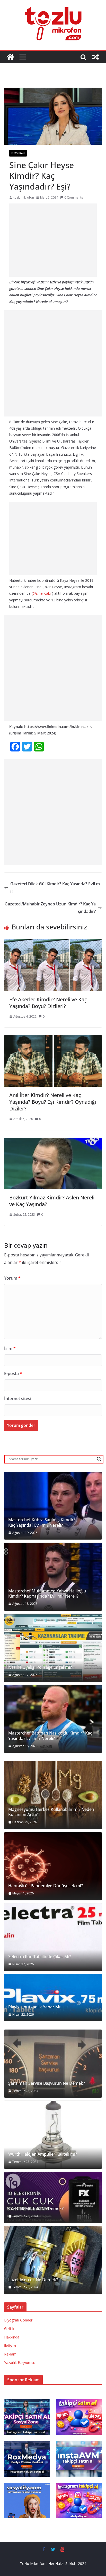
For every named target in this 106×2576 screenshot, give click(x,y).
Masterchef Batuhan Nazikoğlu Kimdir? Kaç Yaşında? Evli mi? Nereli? (50, 1736)
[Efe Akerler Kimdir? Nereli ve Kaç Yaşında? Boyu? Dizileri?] (53, 943)
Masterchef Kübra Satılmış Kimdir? (42, 1520)
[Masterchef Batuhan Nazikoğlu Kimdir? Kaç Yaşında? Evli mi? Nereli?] (53, 1719)
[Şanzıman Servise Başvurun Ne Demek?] (53, 2064)
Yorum (12, 1278)
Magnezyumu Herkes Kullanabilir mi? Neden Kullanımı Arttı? (51, 1812)
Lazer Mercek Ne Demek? (33, 2280)
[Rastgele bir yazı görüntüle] (96, 57)
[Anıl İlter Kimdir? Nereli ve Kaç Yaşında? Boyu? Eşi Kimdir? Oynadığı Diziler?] (53, 1039)
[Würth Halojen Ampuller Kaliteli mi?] (53, 2135)
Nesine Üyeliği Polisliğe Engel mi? (40, 1667)
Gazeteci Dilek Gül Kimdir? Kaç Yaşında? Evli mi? (55, 888)
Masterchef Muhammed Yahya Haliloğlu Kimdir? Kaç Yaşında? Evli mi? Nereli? (47, 1594)
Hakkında (12, 2337)
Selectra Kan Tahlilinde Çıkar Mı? (40, 1957)
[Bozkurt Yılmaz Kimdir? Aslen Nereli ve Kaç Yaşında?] (53, 1141)
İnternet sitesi (18, 1399)
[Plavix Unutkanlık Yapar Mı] (53, 1998)
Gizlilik (9, 2329)
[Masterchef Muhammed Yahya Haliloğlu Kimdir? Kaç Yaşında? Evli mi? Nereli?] (53, 1577)
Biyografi (18, 153)
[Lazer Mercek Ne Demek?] (53, 2260)
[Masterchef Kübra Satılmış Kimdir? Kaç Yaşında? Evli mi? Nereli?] (53, 1506)
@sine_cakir (42, 593)
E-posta (13, 1373)
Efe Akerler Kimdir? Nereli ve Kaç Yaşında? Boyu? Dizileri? (48, 1003)
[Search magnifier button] (99, 1459)
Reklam (10, 2354)
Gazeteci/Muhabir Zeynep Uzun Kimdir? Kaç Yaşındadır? (50, 908)
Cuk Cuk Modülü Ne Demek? (36, 2209)
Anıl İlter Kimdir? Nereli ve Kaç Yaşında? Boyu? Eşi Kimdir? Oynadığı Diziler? (53, 1102)
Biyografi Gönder (18, 2320)
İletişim (10, 2346)
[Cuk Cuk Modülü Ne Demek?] (53, 2198)
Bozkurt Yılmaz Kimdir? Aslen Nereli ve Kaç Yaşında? (52, 1201)
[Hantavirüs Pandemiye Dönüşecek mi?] (53, 1866)
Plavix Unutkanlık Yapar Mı (34, 2007)
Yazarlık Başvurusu (20, 2363)
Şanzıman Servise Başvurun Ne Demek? (47, 2083)
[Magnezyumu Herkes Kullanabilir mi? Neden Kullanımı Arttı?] (53, 1795)
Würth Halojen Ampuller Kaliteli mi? (43, 2154)
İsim (10, 1348)
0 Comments (74, 197)
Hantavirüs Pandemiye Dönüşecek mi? (46, 1886)
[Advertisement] (53, 240)
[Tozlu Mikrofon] (10, 57)
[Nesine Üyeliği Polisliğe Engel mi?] (53, 1648)
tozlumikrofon (24, 197)
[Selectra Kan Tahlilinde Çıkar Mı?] (53, 1937)
